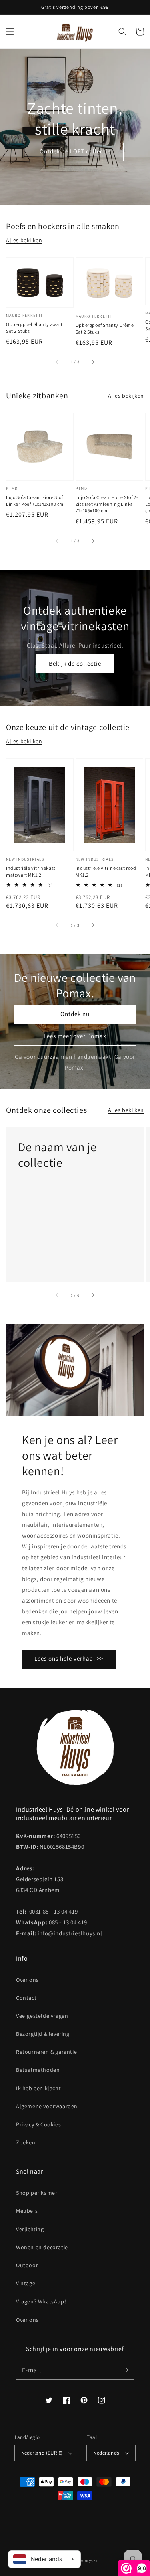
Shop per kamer (37, 2193)
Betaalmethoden (38, 2070)
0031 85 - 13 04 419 (54, 1911)
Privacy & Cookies (38, 2124)
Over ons (27, 1980)
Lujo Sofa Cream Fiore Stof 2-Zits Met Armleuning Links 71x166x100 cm (107, 504)
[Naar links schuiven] (57, 362)
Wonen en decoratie (42, 2247)
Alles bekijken (24, 240)
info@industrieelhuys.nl (70, 1933)
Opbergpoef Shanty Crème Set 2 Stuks (105, 328)
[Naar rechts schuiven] (93, 362)
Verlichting (30, 2229)
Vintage (26, 2283)
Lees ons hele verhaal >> (69, 1658)
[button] (10, 32)
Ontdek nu (75, 1014)
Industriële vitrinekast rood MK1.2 (106, 871)
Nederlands (106, 2453)
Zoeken (26, 2142)
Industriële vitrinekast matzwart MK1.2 (31, 871)
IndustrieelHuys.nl (82, 2561)
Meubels (27, 2211)
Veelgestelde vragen (42, 2016)
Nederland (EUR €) (42, 2453)
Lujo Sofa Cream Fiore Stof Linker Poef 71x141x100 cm (35, 501)
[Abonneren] (125, 2370)
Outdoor (27, 2265)
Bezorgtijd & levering (43, 2034)
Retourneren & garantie (46, 2052)
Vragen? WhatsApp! (41, 2301)
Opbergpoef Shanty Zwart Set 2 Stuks (34, 328)
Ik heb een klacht (38, 2088)
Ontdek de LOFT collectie (75, 151)
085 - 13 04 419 (68, 1922)
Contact (26, 1998)
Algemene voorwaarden (47, 2106)
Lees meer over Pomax (75, 1036)
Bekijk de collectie (75, 663)
